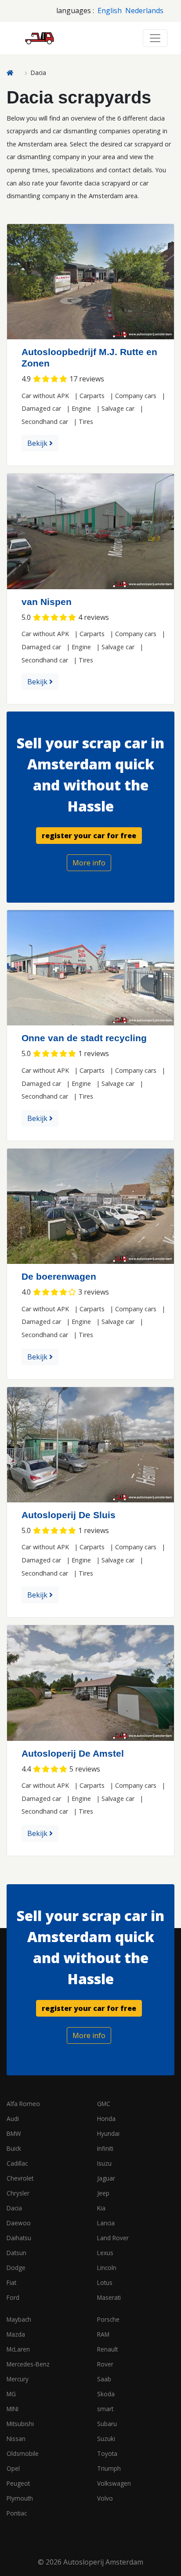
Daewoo (19, 2223)
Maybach (19, 2319)
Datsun (16, 2253)
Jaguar (106, 2178)
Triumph (109, 2468)
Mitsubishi (20, 2424)
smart (105, 2409)
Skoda (106, 2394)
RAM (103, 2334)
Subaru (107, 2424)
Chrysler (18, 2193)
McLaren (18, 2349)
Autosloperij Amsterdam (103, 2562)
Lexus (105, 2253)
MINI (13, 2409)
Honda (106, 2119)
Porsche (108, 2319)
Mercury (18, 2379)
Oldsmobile (23, 2453)
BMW (14, 2133)
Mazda (16, 2334)
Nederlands (144, 11)
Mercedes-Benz (28, 2364)
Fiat (11, 2282)
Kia (101, 2208)
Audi (13, 2119)
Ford (13, 2297)
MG (11, 2394)
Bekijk (38, 443)
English (110, 11)
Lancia (106, 2223)
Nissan (16, 2439)
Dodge (16, 2268)
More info (89, 863)
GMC (104, 2104)
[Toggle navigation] (155, 38)
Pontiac (17, 2513)
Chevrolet (20, 2178)
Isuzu (104, 2163)
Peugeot (18, 2483)
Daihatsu (19, 2238)
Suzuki (106, 2439)
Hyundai (108, 2133)
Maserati (109, 2297)
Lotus (105, 2282)
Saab (104, 2379)
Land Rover (113, 2238)
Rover (105, 2364)
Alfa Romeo (23, 2104)
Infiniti (105, 2148)
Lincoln (107, 2268)
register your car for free (89, 836)
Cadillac (17, 2163)
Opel (13, 2468)
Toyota (107, 2453)
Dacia (14, 2208)
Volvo (105, 2498)
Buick (14, 2148)
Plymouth (20, 2498)
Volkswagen (114, 2483)
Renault (107, 2349)
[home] (14, 73)
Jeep (103, 2193)
